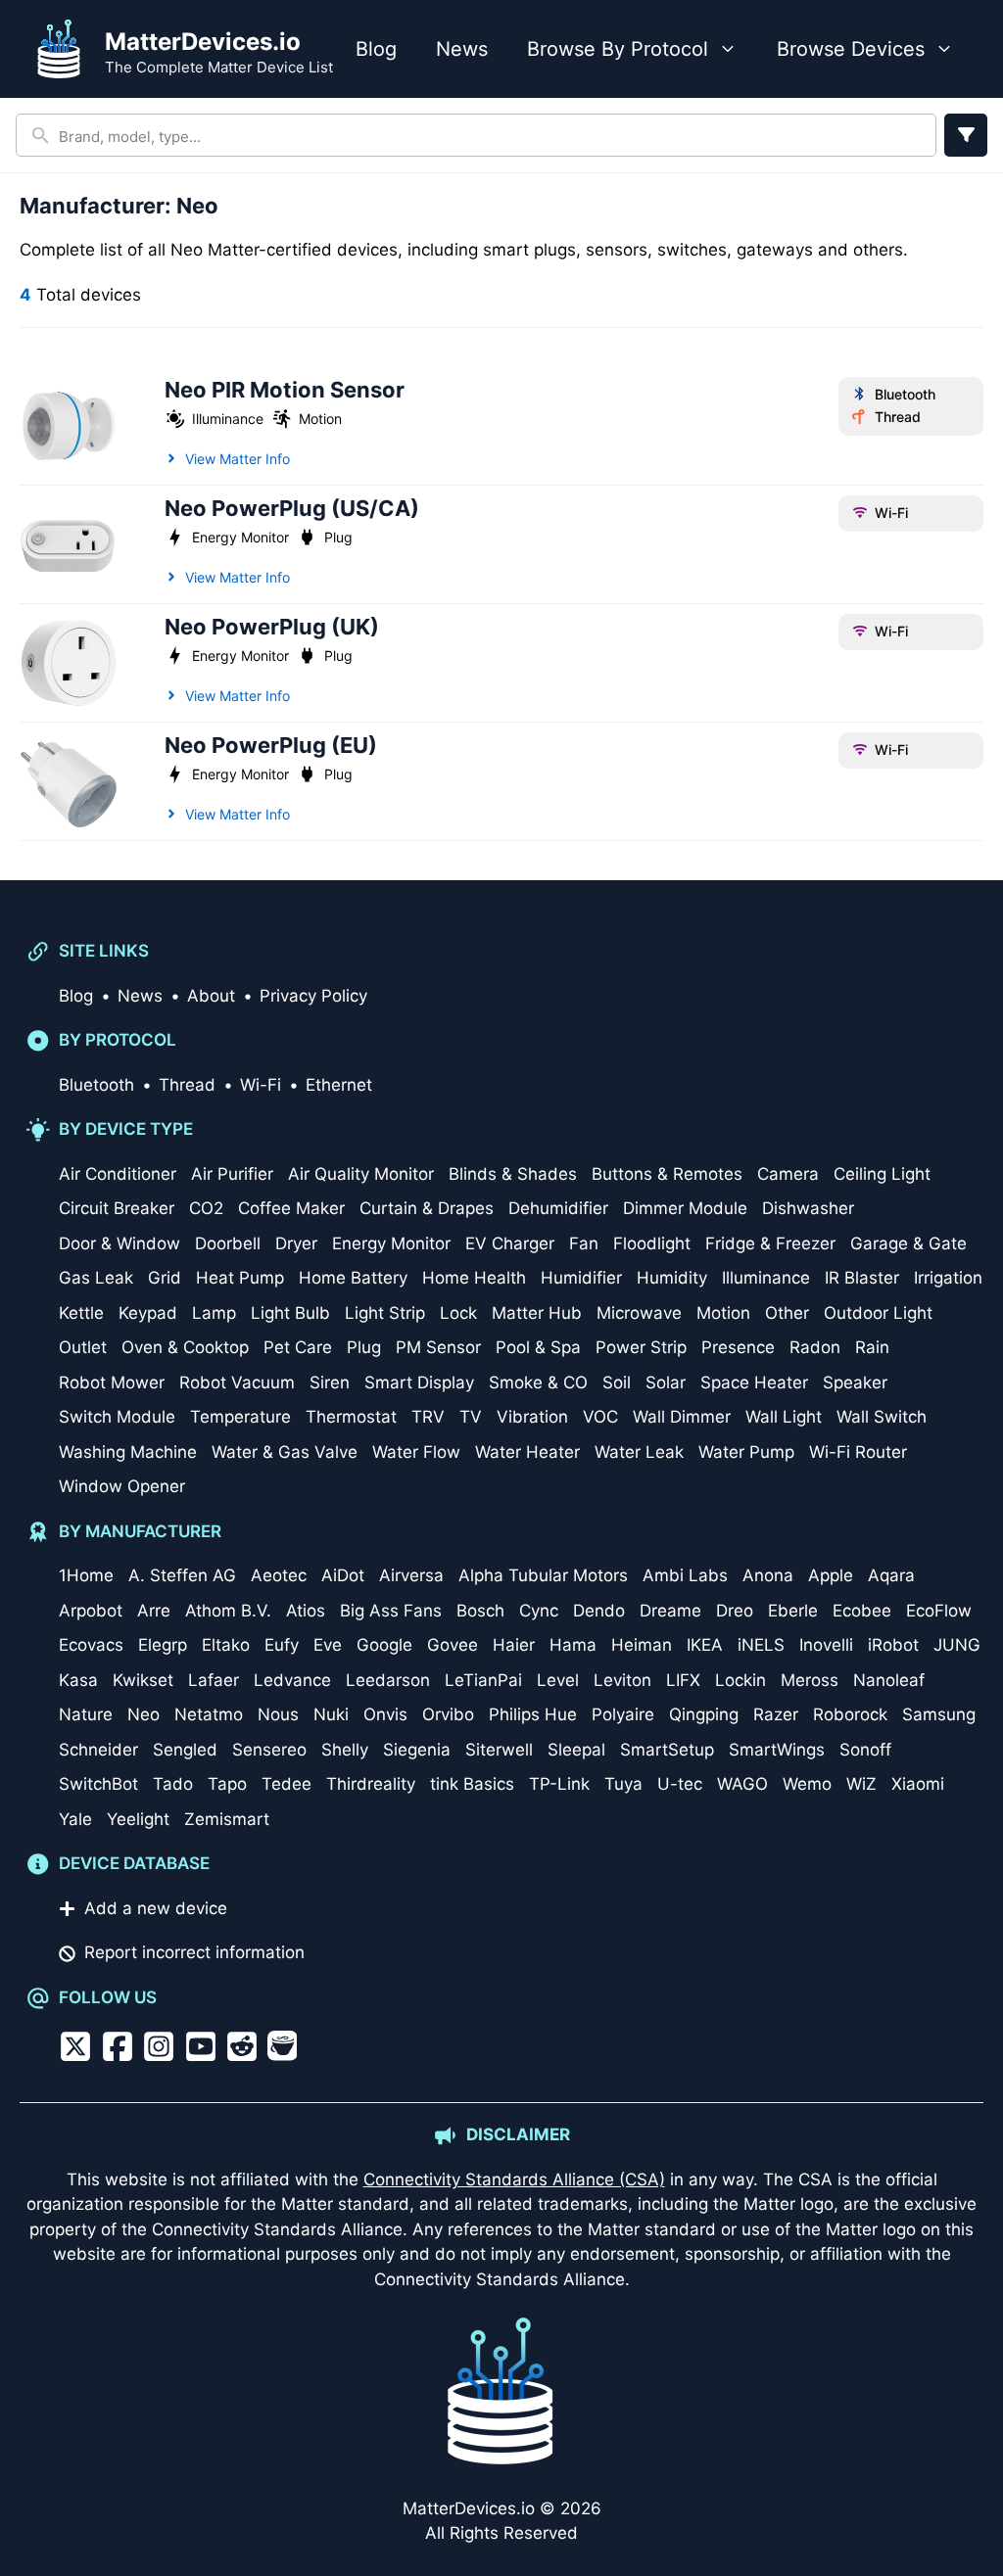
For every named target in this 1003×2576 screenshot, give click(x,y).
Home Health (474, 1278)
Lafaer (214, 1680)
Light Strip (385, 1313)
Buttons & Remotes (667, 1174)
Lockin (740, 1680)
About (211, 996)
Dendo (599, 1611)
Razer (776, 1714)
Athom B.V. (228, 1611)
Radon (815, 1347)
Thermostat (351, 1417)
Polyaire (623, 1714)
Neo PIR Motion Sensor (285, 390)
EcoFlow (939, 1611)
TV (471, 1417)
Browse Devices (851, 49)
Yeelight (138, 1819)
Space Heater (754, 1382)
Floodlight (652, 1243)
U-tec (680, 1784)
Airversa (411, 1575)
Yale (75, 1819)
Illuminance (228, 419)
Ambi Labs (685, 1575)
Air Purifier (232, 1174)
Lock (458, 1313)
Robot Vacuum (237, 1382)
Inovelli (826, 1645)
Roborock (850, 1714)
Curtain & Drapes (427, 1208)
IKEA (705, 1645)
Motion (320, 419)
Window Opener (122, 1486)
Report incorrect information (194, 1952)
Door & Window (119, 1243)
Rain (872, 1347)
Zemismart (227, 1819)
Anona (768, 1575)
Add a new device (156, 1908)
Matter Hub (537, 1313)
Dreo (735, 1611)
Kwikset (143, 1680)
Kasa (78, 1680)
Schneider (98, 1750)
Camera (788, 1174)
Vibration (532, 1417)
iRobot (893, 1645)
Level (558, 1680)
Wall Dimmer (682, 1417)
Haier (514, 1645)
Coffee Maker (291, 1208)
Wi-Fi (891, 513)
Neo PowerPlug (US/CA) (292, 508)
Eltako (226, 1645)
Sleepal (576, 1750)
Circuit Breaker (117, 1208)
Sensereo (269, 1750)
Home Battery (353, 1278)
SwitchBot (98, 1784)
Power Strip (641, 1347)
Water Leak (639, 1452)
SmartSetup (667, 1750)
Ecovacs (91, 1645)
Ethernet (339, 1085)
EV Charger (510, 1243)
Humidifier (581, 1278)
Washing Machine (128, 1452)
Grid (165, 1278)
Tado (173, 1784)
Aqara (891, 1575)
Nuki (331, 1714)
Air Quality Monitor (361, 1174)
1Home (86, 1575)
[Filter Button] (966, 135)
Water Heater (527, 1452)
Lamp (214, 1313)
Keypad (148, 1313)
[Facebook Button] (118, 2046)
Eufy (282, 1645)
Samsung (939, 1714)
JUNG (957, 1645)
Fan (584, 1243)
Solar (666, 1382)
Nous (278, 1714)
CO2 (206, 1208)
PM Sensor (438, 1347)
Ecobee (862, 1611)
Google (384, 1645)
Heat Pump (240, 1278)
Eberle (793, 1611)
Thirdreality (371, 1784)
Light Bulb (290, 1313)
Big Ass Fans (391, 1611)
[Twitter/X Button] (75, 2046)
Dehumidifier (558, 1208)
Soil (617, 1382)
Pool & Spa (538, 1347)
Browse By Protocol (618, 49)
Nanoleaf (889, 1680)
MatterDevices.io (203, 42)
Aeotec (279, 1575)
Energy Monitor (240, 537)
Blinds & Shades (513, 1174)
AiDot (343, 1575)
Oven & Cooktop (185, 1347)
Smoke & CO (538, 1382)
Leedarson (388, 1680)
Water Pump (746, 1452)
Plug (338, 537)
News (462, 49)
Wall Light (784, 1417)
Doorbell (228, 1243)
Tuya (623, 1784)
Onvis (385, 1714)
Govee (453, 1645)
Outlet (83, 1347)
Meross (810, 1680)
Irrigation (948, 1278)
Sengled (185, 1750)
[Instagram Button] (159, 2046)
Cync (539, 1611)
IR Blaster (862, 1278)
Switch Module (117, 1417)
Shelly (345, 1750)
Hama (573, 1645)
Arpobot (91, 1611)
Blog (376, 49)
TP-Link (559, 1784)
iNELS (761, 1645)
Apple (831, 1575)
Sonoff (865, 1750)
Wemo (807, 1784)
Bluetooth (905, 394)
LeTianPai (483, 1680)
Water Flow (416, 1452)
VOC (600, 1417)
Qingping (704, 1714)
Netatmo (209, 1714)
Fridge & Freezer (770, 1243)
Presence (738, 1347)
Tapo (227, 1784)
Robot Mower (112, 1382)
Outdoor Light (878, 1313)
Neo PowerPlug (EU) (271, 745)
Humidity (672, 1278)
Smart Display (419, 1382)
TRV (428, 1417)
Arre (154, 1611)
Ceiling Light (882, 1174)
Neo (143, 1714)
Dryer (296, 1243)
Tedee (287, 1784)
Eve (328, 1645)
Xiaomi (918, 1784)
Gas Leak (96, 1278)
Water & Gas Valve (285, 1452)
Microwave (639, 1313)
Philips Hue (533, 1714)
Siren (330, 1382)
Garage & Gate (908, 1243)
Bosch (480, 1611)
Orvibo (448, 1714)
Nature (86, 1714)
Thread (897, 417)
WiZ (861, 1784)
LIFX (683, 1680)
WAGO (742, 1784)
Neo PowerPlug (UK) (272, 627)
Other (787, 1313)
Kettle (81, 1313)
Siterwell (499, 1750)
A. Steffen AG (182, 1575)
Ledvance (292, 1680)
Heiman (642, 1645)
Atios (306, 1611)
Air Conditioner (118, 1174)
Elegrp (163, 1645)
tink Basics (472, 1784)
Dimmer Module (685, 1208)
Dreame (670, 1611)
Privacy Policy (313, 996)
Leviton (622, 1680)
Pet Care (298, 1347)
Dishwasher (808, 1208)
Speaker (855, 1382)
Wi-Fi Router (858, 1452)
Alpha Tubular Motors (543, 1575)
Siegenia (417, 1750)
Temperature (240, 1417)
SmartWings (777, 1750)
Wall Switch (882, 1417)
